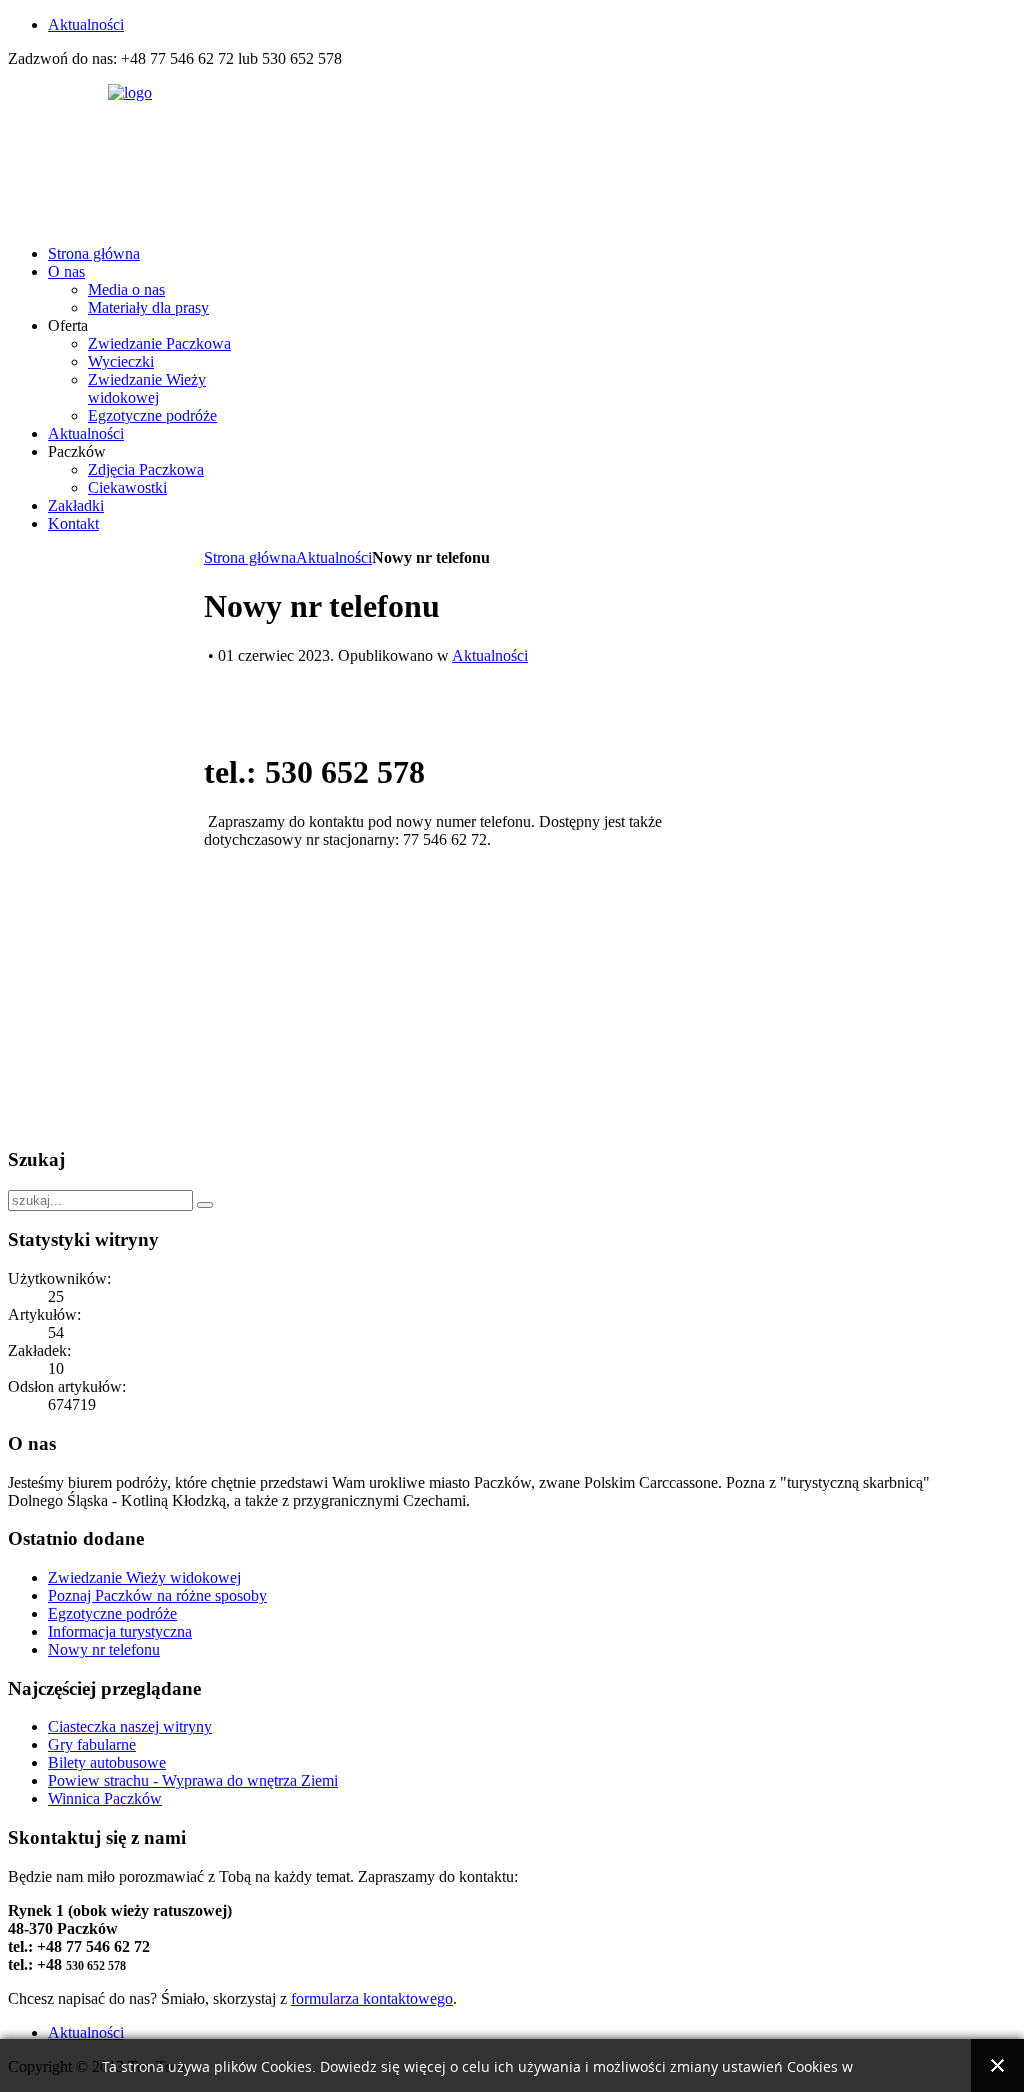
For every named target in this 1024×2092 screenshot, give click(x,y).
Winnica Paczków (105, 1798)
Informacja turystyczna (120, 1631)
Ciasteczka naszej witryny (130, 1726)
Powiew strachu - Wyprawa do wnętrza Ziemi (193, 1780)
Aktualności (334, 557)
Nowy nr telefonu (104, 1649)
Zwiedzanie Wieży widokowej (144, 1577)
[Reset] (205, 1205)
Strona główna (250, 557)
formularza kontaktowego (372, 1998)
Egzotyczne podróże (112, 1613)
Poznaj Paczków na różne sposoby (157, 1595)
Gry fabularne (92, 1744)
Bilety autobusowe (107, 1762)
